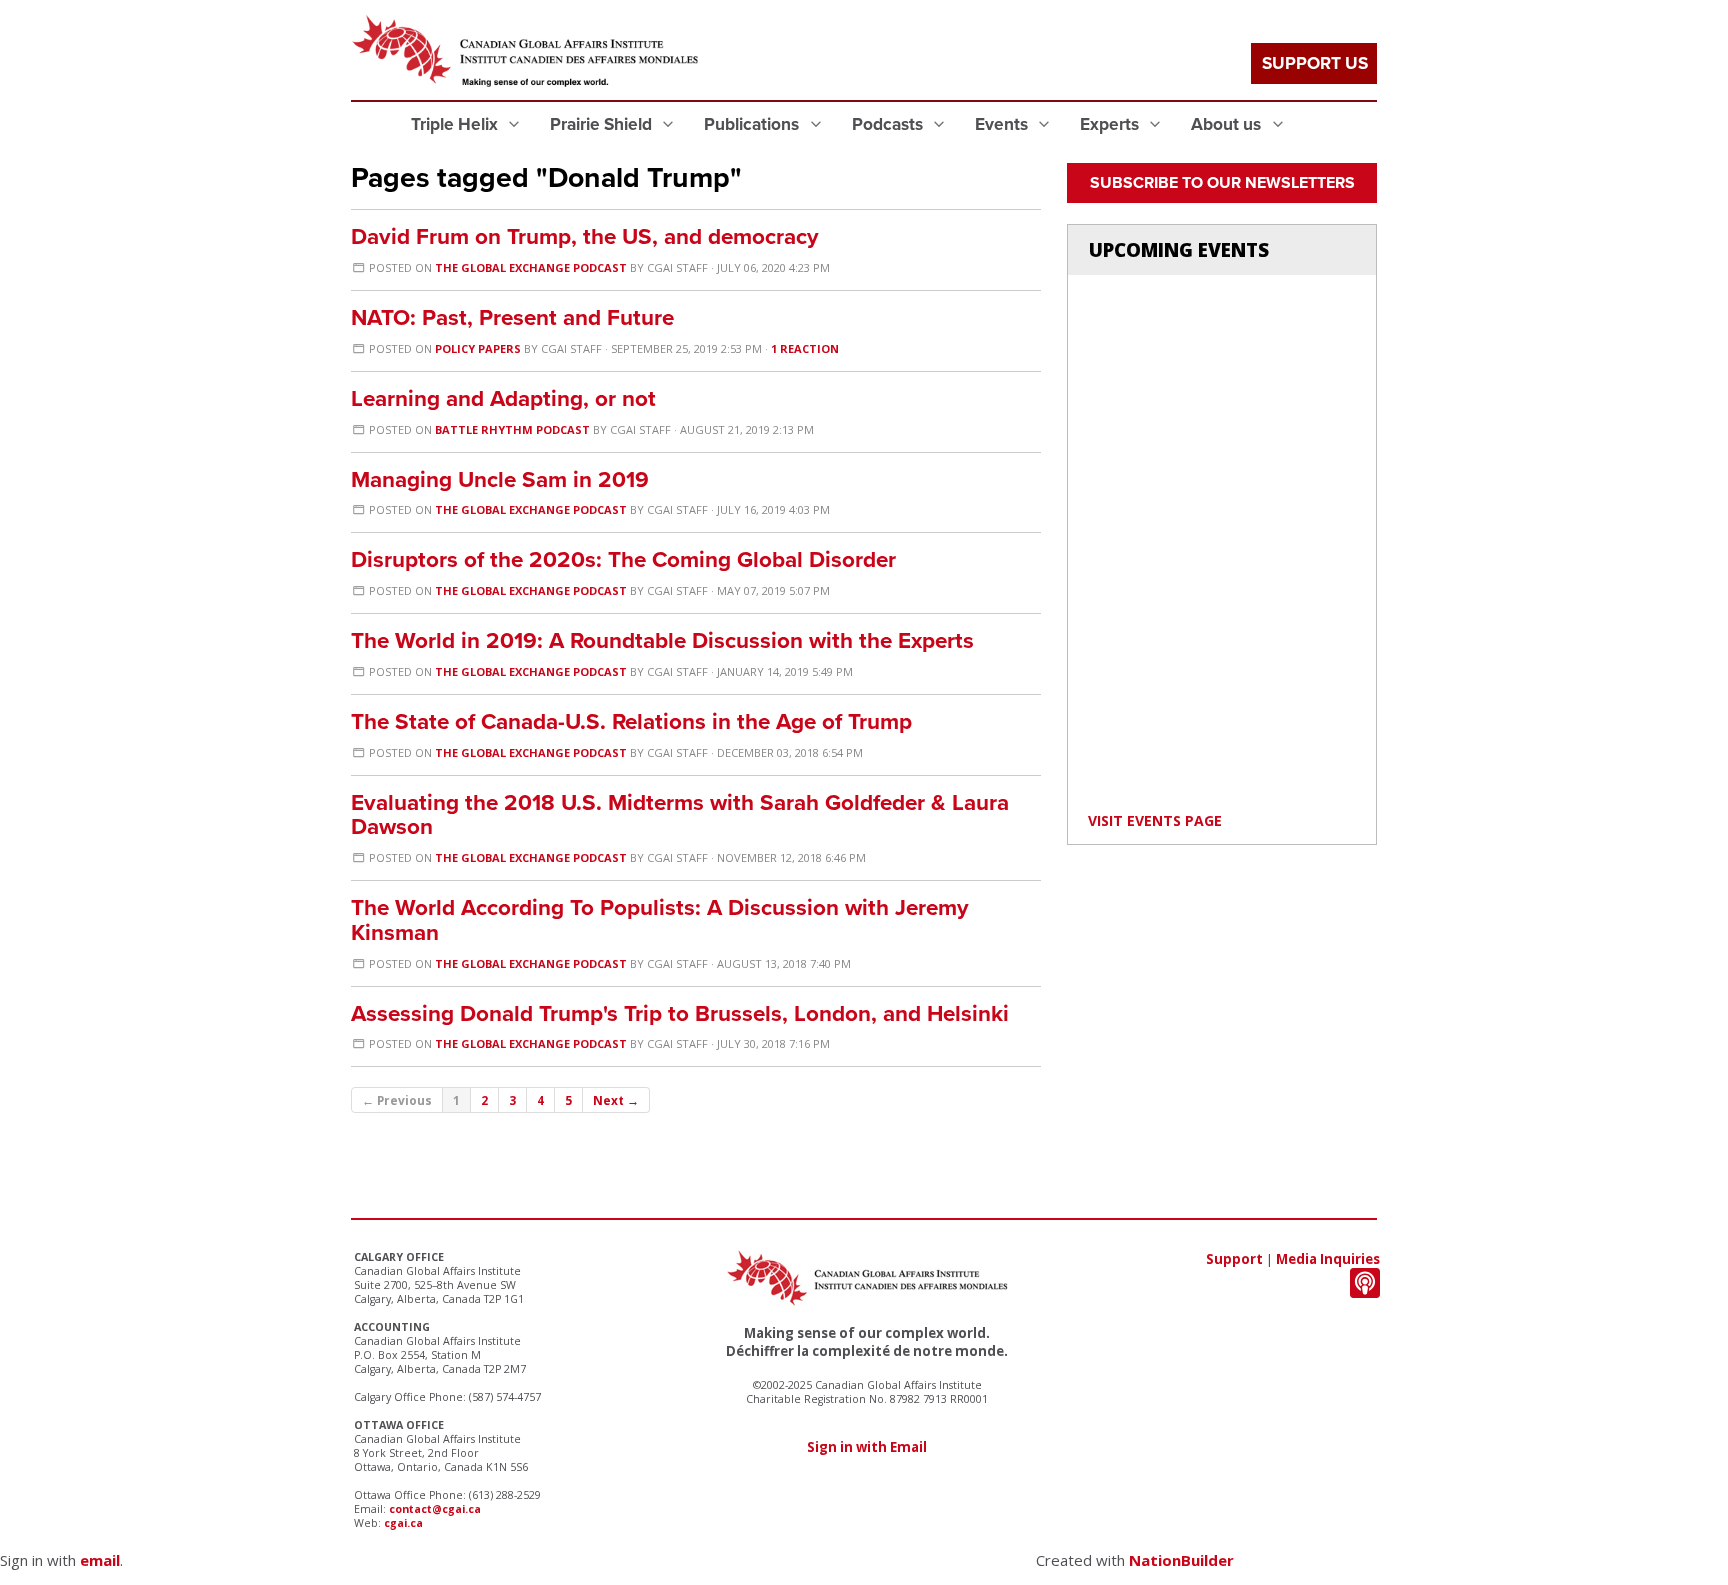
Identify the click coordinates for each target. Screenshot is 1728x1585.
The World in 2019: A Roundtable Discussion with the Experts (662, 640)
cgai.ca (403, 1523)
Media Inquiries (1328, 1259)
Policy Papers (478, 348)
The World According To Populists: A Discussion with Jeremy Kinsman (660, 920)
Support (1234, 1259)
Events (1003, 124)
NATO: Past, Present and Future (512, 317)
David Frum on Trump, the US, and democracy (585, 236)
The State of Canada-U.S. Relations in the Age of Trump (631, 721)
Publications (753, 124)
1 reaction (805, 348)
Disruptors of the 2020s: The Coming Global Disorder (623, 559)
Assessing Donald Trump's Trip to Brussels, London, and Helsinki (680, 1013)
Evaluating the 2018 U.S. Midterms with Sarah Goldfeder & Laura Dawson (680, 815)
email (100, 1560)
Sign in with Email (867, 1447)
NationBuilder (1181, 1560)
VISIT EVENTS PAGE (1155, 820)
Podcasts (889, 124)
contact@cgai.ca (435, 1509)
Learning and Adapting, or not (503, 398)
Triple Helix (456, 124)
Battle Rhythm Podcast (512, 429)
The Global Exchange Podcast (531, 267)
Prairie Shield (603, 124)
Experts (1111, 124)
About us (1228, 124)
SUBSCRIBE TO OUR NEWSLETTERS (1222, 183)
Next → (616, 1100)
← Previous (397, 1100)
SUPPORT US (1315, 63)
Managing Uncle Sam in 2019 (500, 479)
